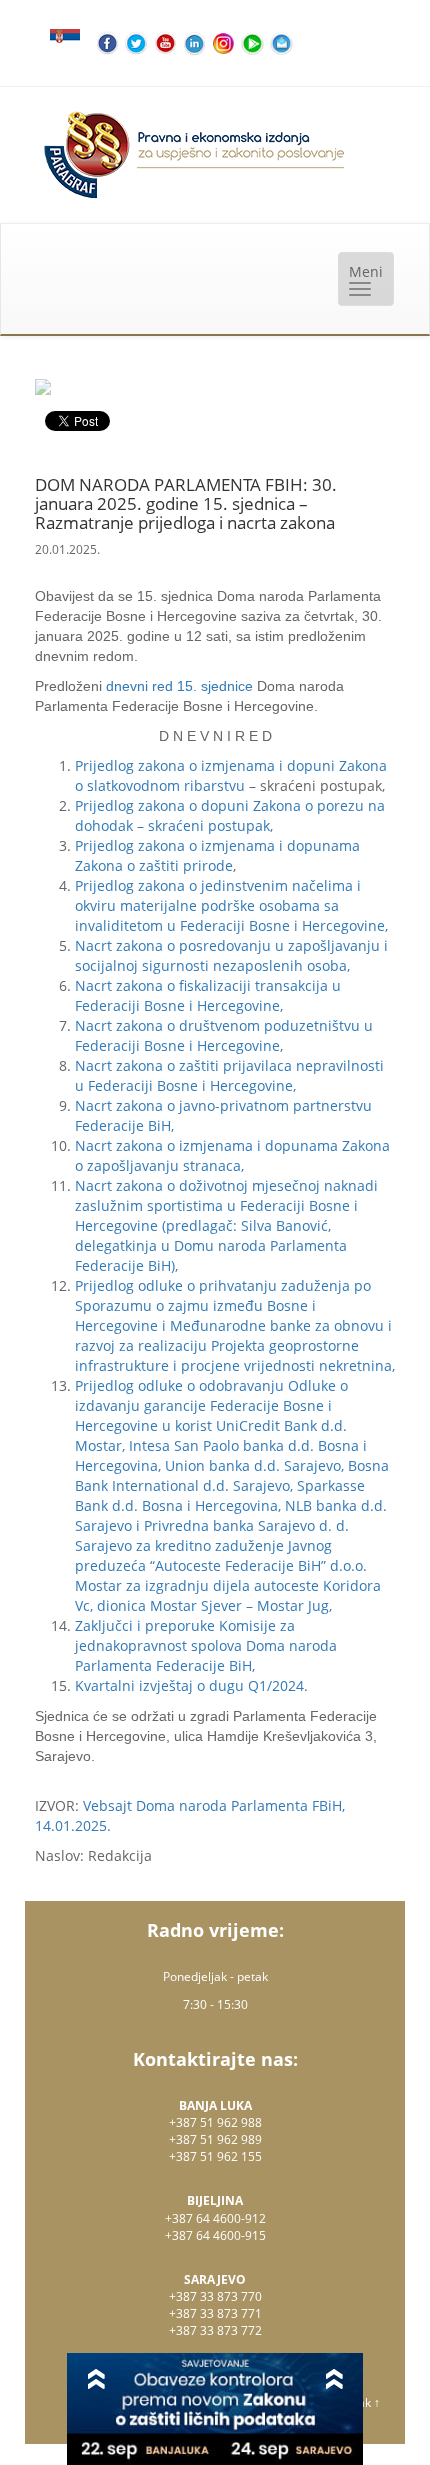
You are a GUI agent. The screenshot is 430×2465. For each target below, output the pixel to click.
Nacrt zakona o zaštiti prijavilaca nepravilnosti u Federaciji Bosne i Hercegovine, (229, 1075)
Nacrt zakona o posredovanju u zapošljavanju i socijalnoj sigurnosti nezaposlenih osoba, (231, 955)
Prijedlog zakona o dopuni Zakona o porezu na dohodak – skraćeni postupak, (230, 815)
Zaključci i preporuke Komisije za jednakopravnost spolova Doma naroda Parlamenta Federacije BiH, (206, 1645)
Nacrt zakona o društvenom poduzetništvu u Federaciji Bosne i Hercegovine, (224, 1035)
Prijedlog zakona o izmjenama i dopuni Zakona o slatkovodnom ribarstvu (231, 775)
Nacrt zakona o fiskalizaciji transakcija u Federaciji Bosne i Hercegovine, (208, 995)
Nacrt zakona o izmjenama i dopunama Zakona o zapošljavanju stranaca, (232, 1155)
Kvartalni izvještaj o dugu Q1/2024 (189, 1685)
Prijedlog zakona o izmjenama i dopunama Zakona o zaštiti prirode (217, 855)
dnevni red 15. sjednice (179, 686)
